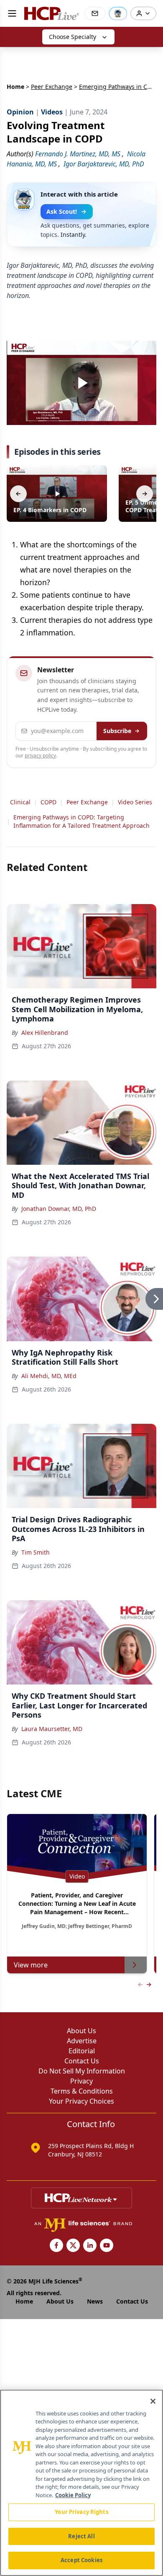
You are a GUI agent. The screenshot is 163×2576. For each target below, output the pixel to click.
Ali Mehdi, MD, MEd (49, 1376)
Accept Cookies (81, 2560)
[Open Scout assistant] (118, 13)
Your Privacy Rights (81, 2512)
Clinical (20, 802)
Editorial (82, 2051)
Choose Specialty (73, 37)
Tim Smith (36, 1552)
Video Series (135, 802)
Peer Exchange (52, 87)
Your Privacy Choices (81, 2101)
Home (15, 87)
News (95, 2301)
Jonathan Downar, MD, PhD (59, 1209)
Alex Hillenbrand (45, 1033)
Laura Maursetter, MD (52, 1729)
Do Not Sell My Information (82, 2071)
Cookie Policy (73, 2495)
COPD (48, 802)
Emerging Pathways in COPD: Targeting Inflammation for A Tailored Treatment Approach (81, 821)
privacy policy (40, 755)
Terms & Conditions (82, 2091)
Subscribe (117, 731)
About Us (81, 2031)
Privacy (81, 2081)
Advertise (82, 2041)
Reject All (81, 2536)
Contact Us (82, 2061)
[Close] (153, 2401)
